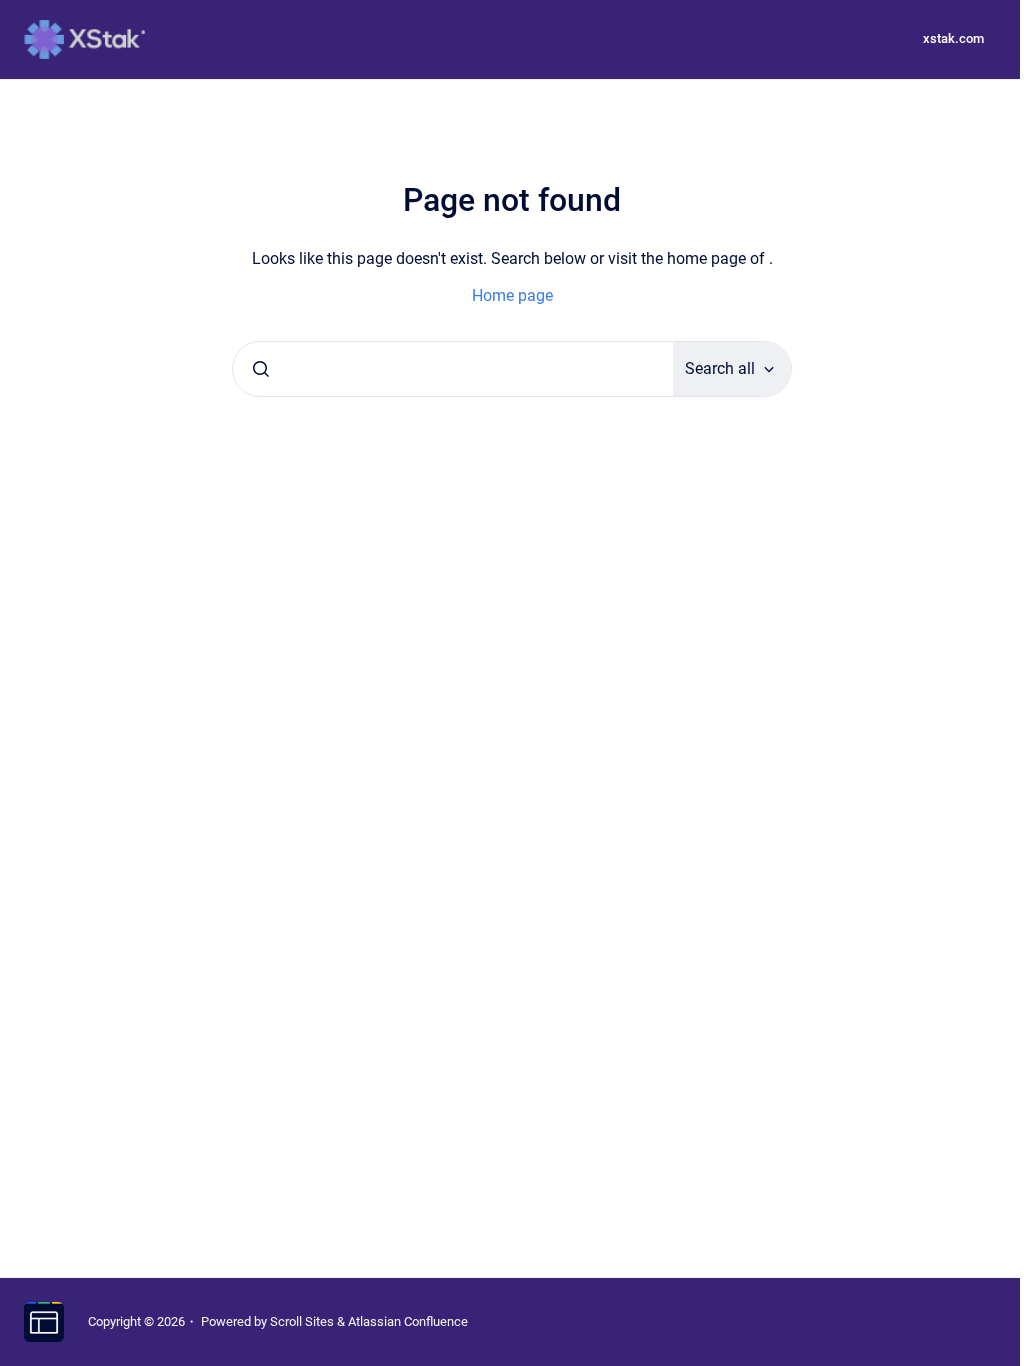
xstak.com (953, 38)
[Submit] (261, 369)
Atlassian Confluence (408, 1321)
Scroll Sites (302, 1321)
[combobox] (453, 369)
